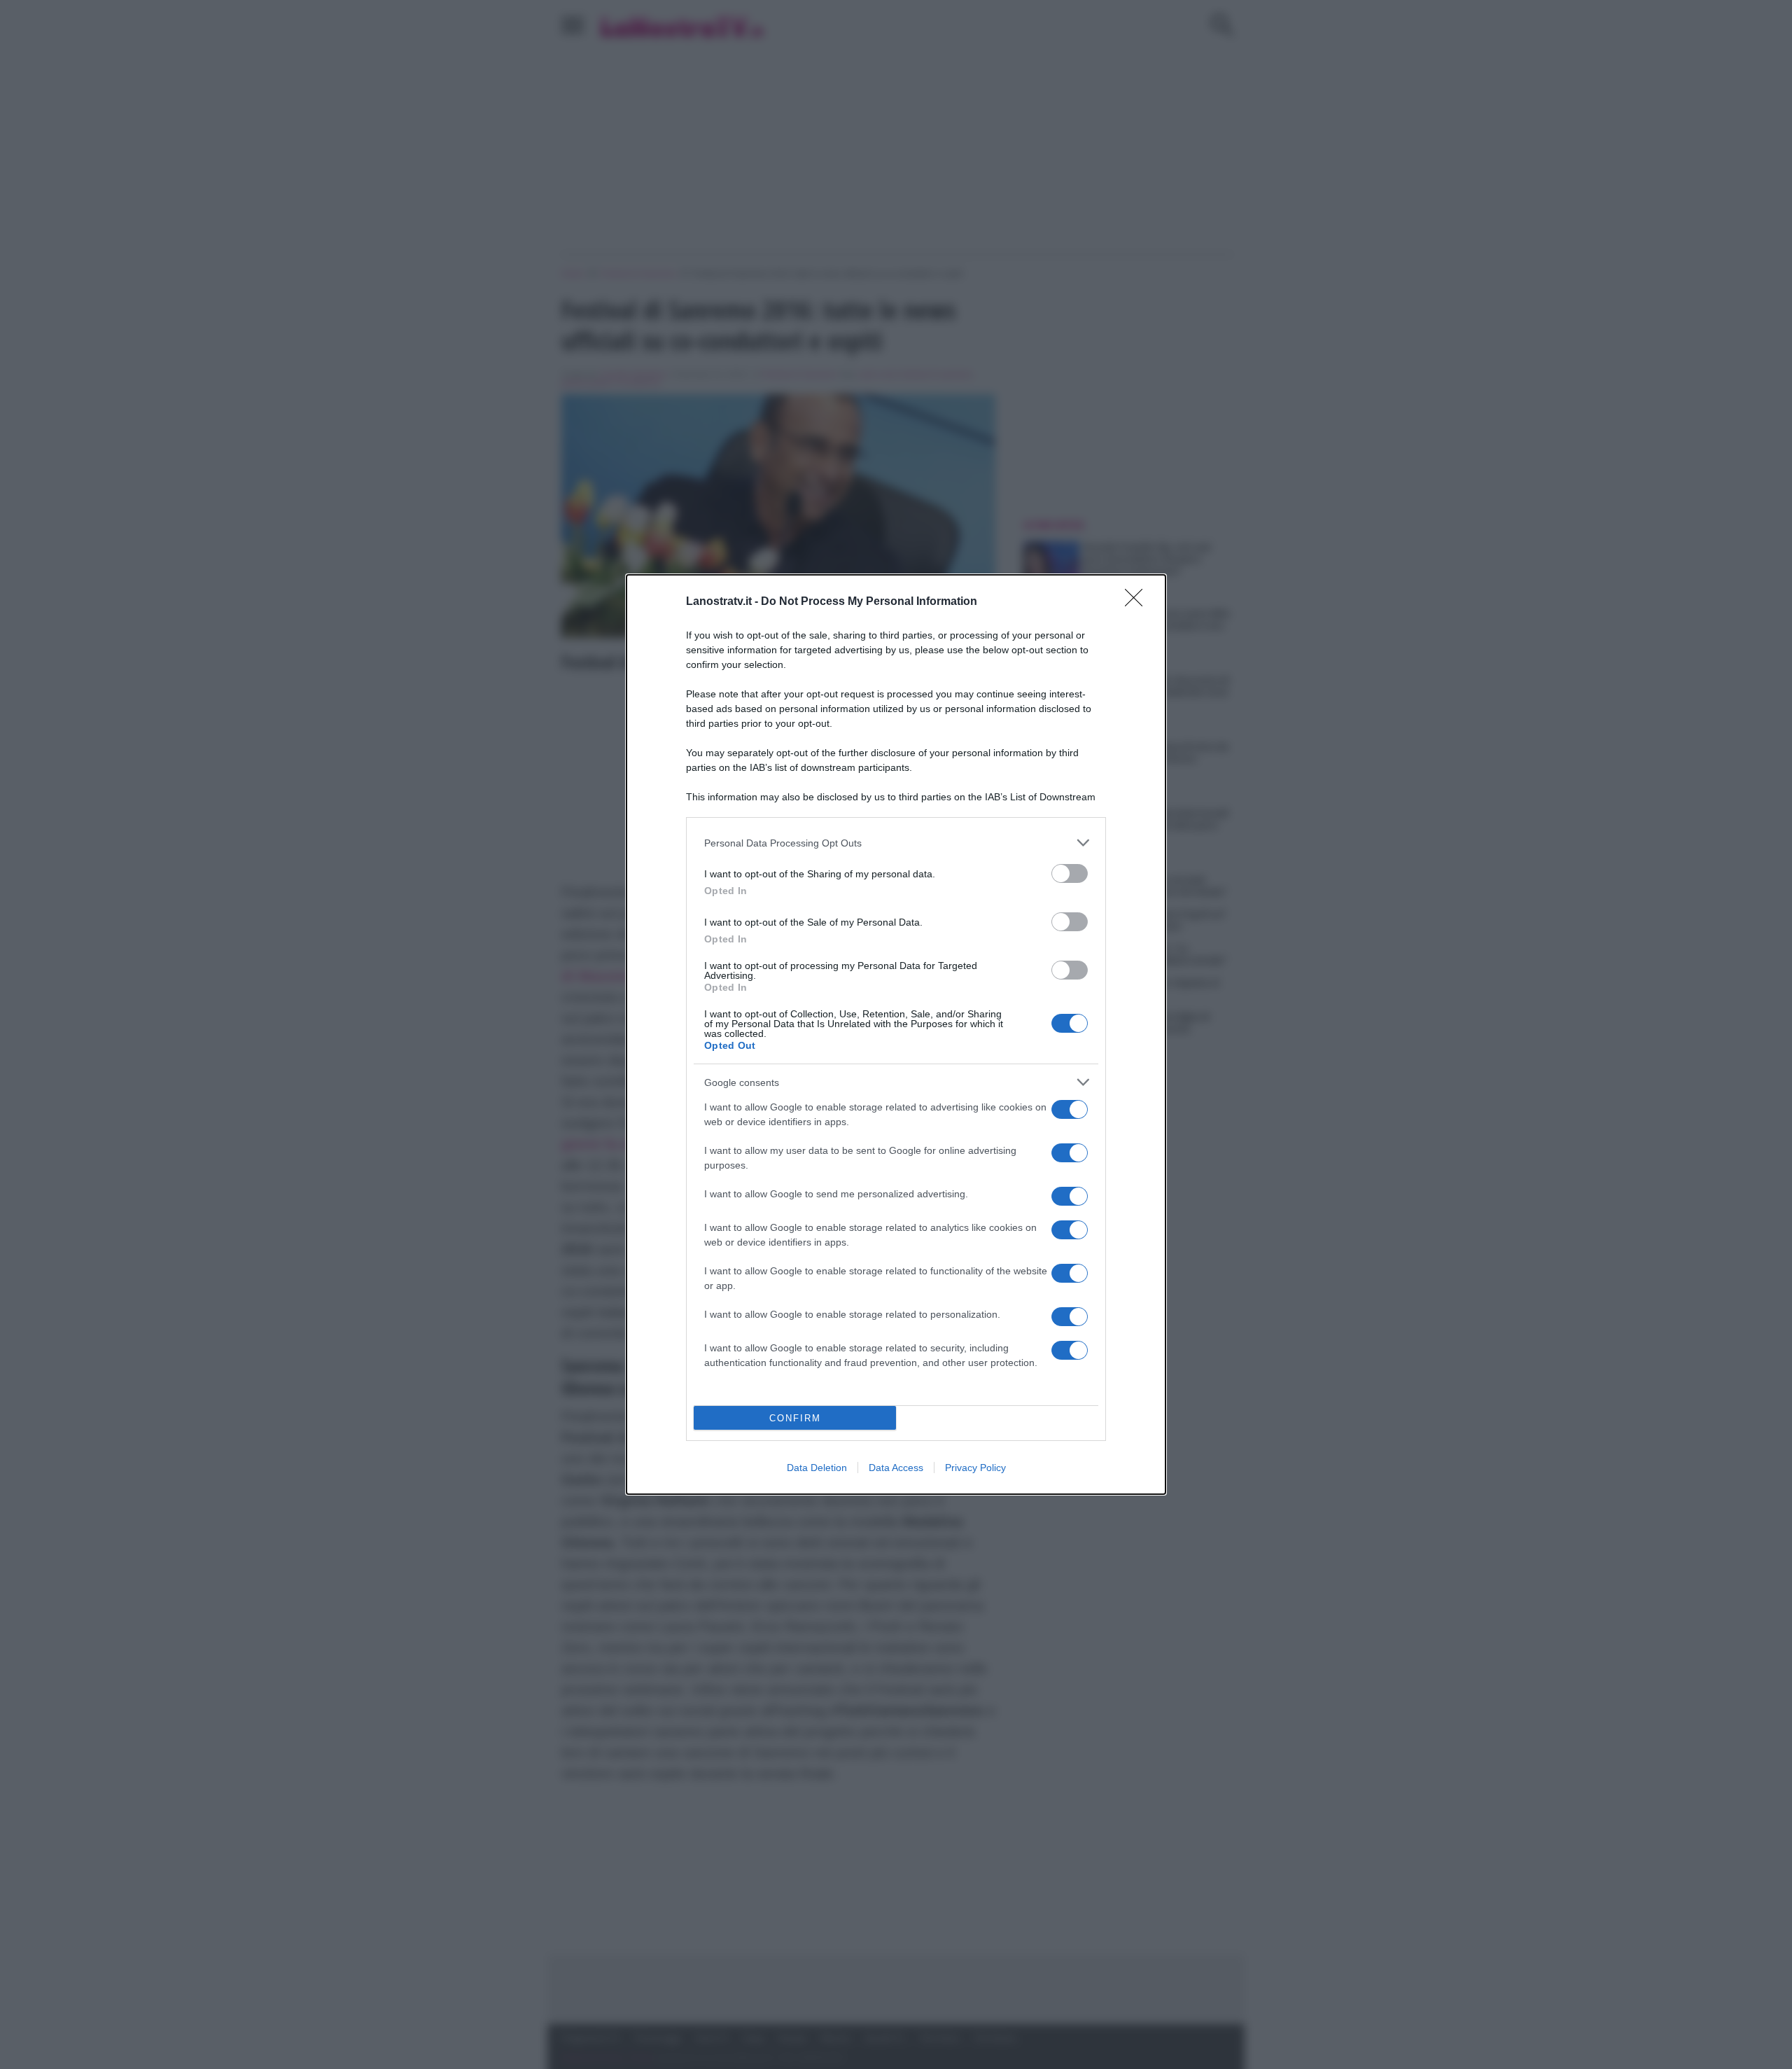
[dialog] (896, 1034)
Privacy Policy (975, 1468)
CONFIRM (795, 1418)
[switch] (1070, 873)
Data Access (896, 1468)
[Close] (1138, 602)
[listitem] (896, 843)
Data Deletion (817, 1468)
